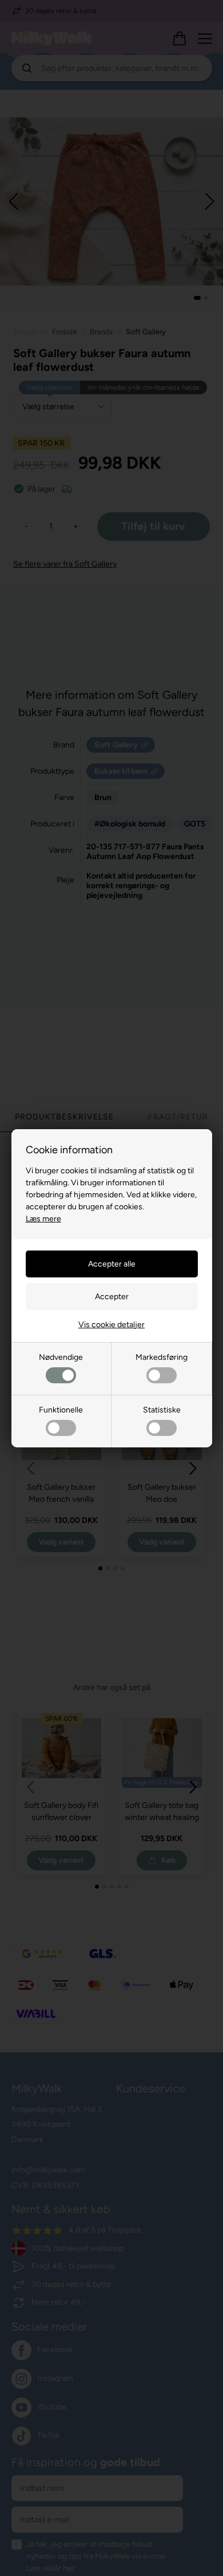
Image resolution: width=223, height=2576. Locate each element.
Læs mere (43, 1219)
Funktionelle (61, 1410)
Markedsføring (162, 1357)
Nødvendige (61, 1357)
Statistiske (162, 1410)
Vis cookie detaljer (111, 1325)
